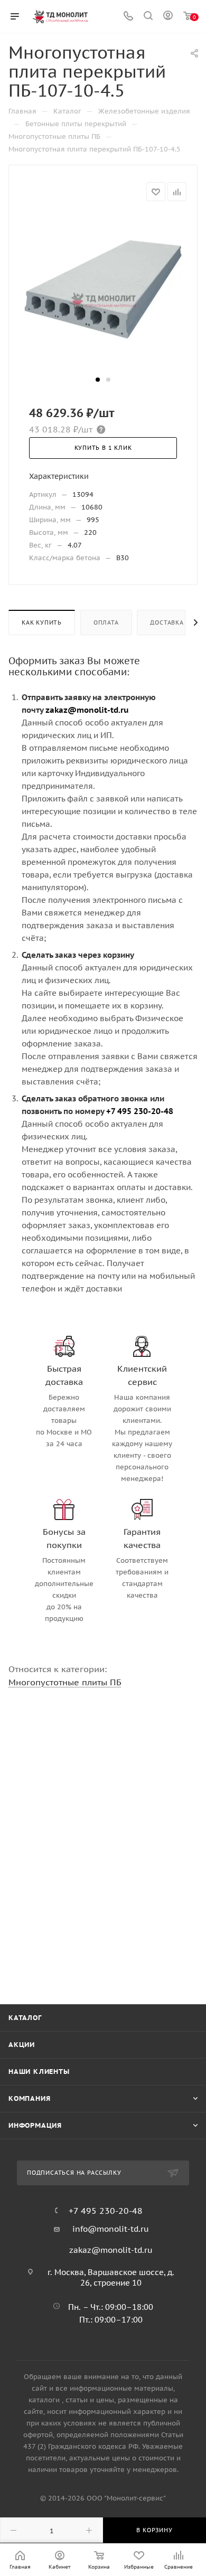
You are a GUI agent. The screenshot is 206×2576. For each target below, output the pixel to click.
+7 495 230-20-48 (106, 2211)
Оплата (106, 622)
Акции (22, 2045)
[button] (98, 380)
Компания (29, 2098)
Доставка (167, 622)
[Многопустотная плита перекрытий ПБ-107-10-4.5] (103, 293)
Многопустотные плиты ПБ (65, 1682)
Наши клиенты (39, 2072)
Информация (35, 2125)
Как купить (42, 622)
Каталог (25, 2018)
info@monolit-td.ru (111, 2229)
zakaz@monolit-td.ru (111, 2250)
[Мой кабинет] (168, 17)
